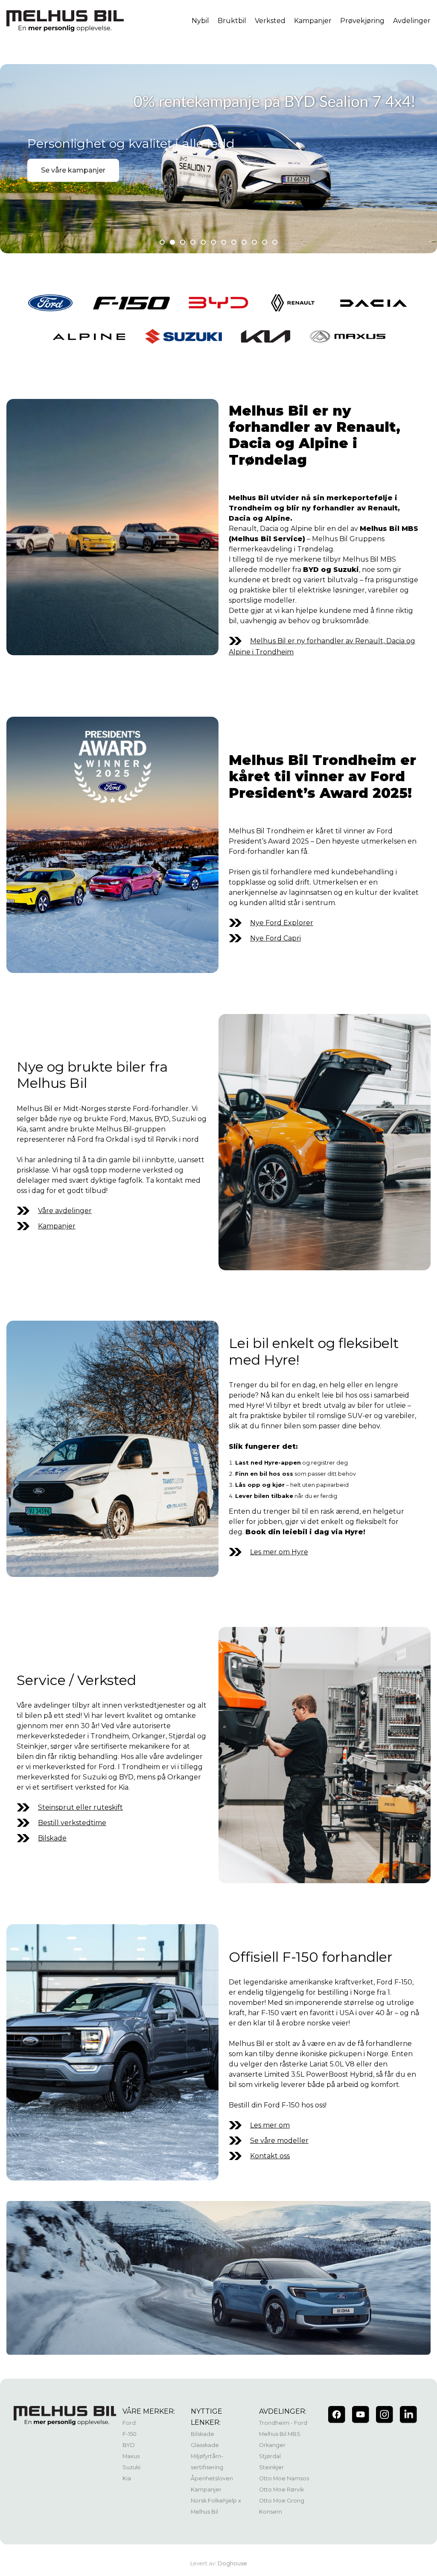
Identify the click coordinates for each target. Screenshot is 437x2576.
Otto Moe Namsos (284, 2478)
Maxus (131, 2456)
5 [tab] (203, 242)
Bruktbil (232, 21)
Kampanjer (313, 21)
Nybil (200, 21)
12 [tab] (275, 242)
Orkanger (272, 2445)
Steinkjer (271, 2467)
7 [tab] (224, 242)
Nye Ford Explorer (282, 923)
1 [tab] (162, 242)
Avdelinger (412, 21)
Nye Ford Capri (275, 938)
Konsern (271, 2512)
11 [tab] (265, 242)
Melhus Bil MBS (280, 2434)
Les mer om (270, 2125)
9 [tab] (244, 242)
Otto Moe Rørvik (281, 2490)
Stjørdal (270, 2456)
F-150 (130, 2434)
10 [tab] (254, 242)
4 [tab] (193, 242)
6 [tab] (213, 242)
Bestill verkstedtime (72, 1823)
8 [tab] (234, 242)
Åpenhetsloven (212, 2478)
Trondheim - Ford (283, 2423)
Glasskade (205, 2445)
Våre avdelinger (65, 1211)
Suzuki (131, 2467)
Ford (129, 2423)
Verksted (270, 21)
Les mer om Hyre (279, 1552)
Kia (127, 2478)
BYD (129, 2445)
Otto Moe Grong (282, 2501)
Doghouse (232, 2563)
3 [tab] (183, 242)
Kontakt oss (270, 2156)
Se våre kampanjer (73, 170)
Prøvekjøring (362, 21)
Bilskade (52, 1838)
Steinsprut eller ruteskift (80, 1807)
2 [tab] (172, 242)
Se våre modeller (279, 2141)
